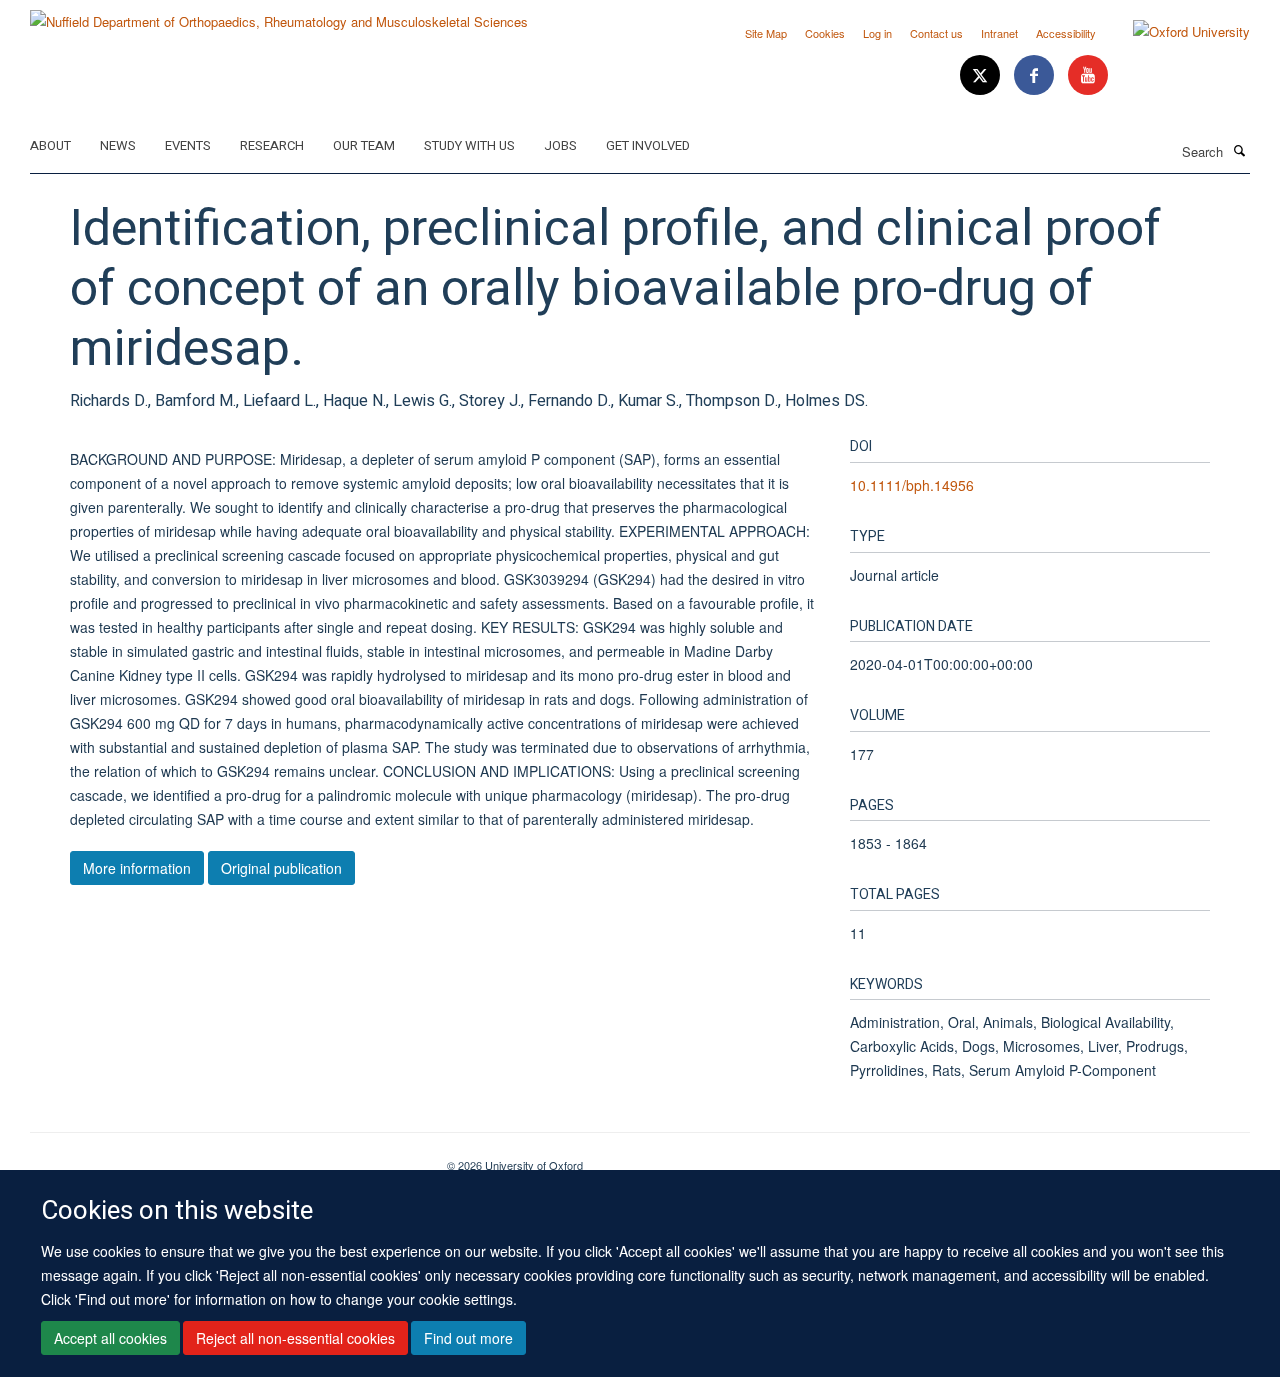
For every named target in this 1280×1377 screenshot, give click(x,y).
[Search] (1239, 150)
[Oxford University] (1176, 32)
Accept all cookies (110, 1338)
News (118, 145)
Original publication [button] (281, 868)
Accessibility (1066, 33)
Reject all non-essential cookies (295, 1338)
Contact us (936, 33)
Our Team (364, 145)
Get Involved (648, 145)
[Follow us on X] (982, 75)
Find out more (468, 1338)
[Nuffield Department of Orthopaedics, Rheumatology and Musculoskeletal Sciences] (279, 14)
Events (188, 145)
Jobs (560, 145)
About (50, 145)
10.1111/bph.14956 (912, 485)
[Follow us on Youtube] (1088, 75)
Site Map (766, 33)
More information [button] (137, 868)
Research (272, 145)
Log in (877, 33)
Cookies (825, 33)
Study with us (469, 145)
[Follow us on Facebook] (1036, 75)
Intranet (999, 33)
